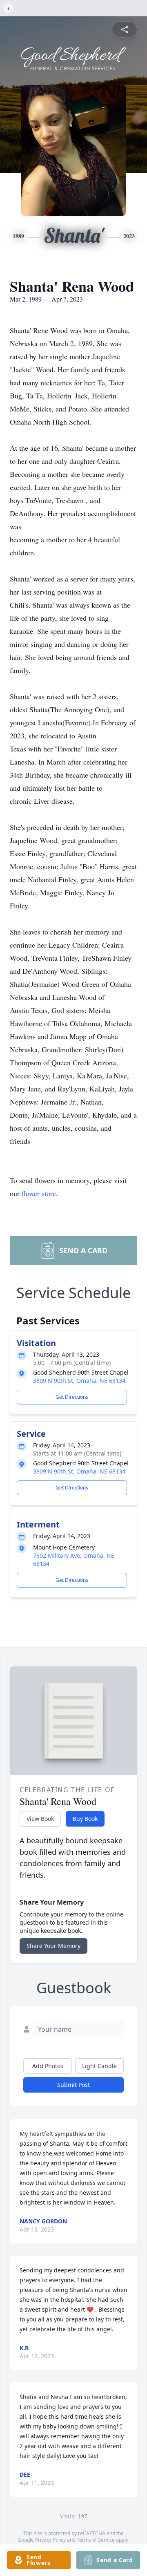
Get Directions (72, 1397)
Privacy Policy (50, 2540)
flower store (39, 1193)
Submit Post (73, 2085)
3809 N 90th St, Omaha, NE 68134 (79, 1381)
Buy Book (85, 1819)
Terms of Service (96, 2540)
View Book (40, 1819)
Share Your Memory (53, 1946)
